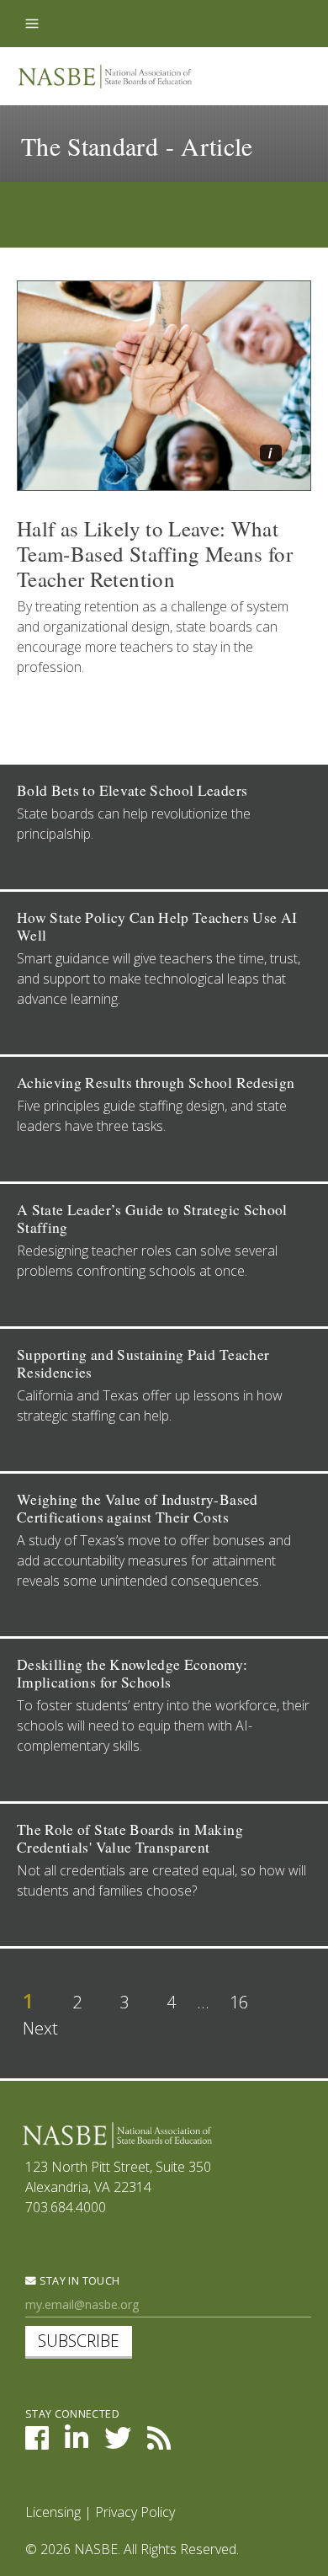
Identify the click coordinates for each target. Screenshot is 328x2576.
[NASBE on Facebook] (37, 2443)
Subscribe (79, 2341)
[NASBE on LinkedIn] (77, 2443)
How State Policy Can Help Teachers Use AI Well (157, 926)
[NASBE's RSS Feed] (159, 2443)
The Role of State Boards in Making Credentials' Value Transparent (130, 1838)
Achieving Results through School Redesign (156, 1083)
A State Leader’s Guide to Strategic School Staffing (152, 1219)
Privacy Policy (135, 2512)
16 (239, 2002)
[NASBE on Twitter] (118, 2443)
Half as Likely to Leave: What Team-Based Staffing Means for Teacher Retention (155, 554)
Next (40, 2028)
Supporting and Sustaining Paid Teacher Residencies (143, 1363)
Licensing (53, 2512)
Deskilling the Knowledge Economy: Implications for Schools (132, 1673)
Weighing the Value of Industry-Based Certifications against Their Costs (138, 1508)
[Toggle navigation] (32, 24)
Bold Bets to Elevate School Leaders (132, 790)
